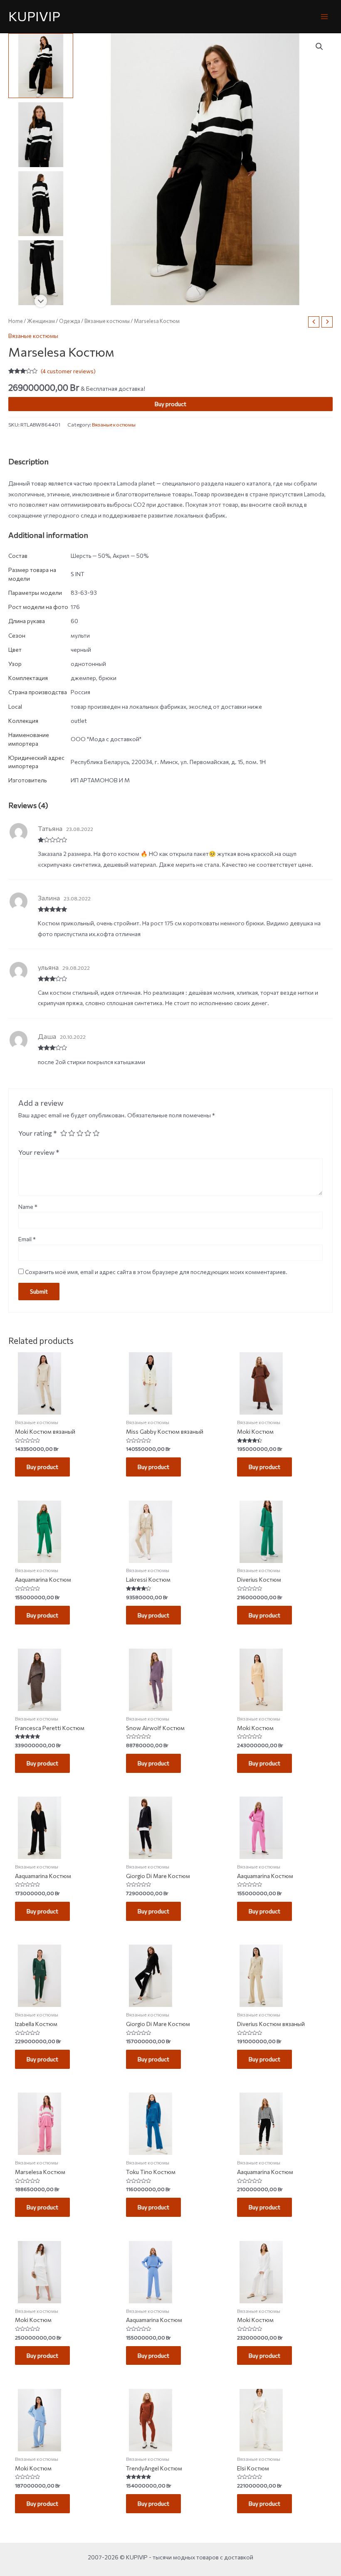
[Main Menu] (325, 16)
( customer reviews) (68, 371)
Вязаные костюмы (107, 321)
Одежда (70, 321)
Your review (39, 1152)
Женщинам (41, 321)
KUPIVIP (34, 16)
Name (28, 1207)
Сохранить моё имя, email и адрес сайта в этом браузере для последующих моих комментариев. (156, 1272)
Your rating (38, 1133)
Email (27, 1239)
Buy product (170, 404)
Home (16, 321)
